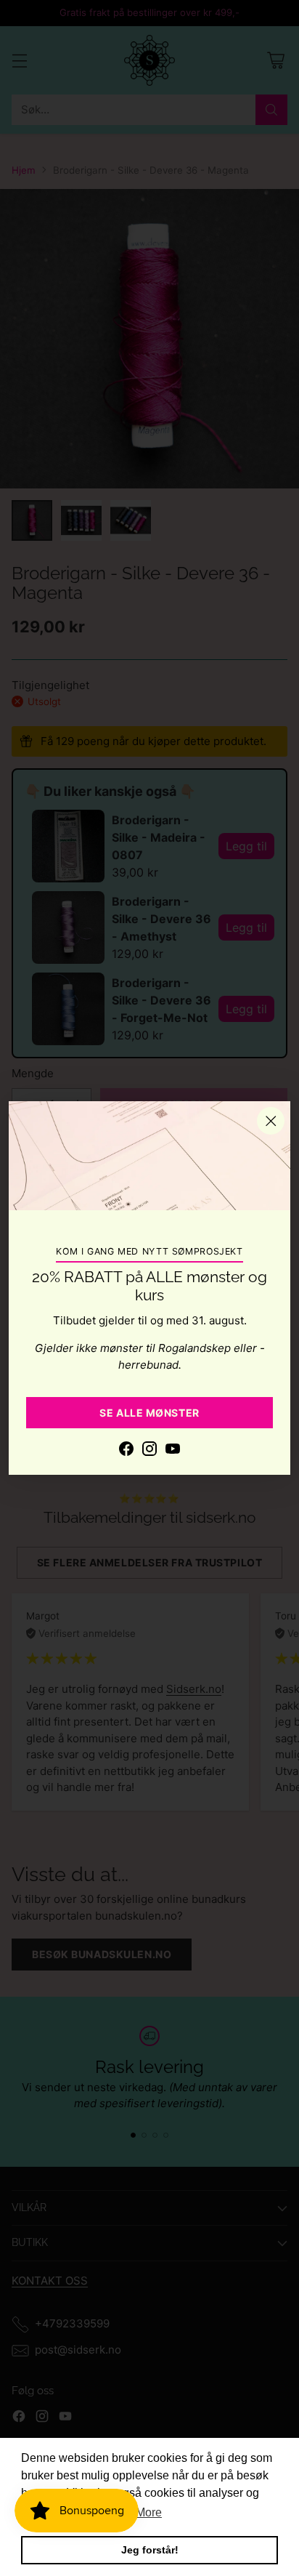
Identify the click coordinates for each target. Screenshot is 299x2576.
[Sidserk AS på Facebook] (126, 1451)
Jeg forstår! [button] (150, 2550)
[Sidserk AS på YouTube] (173, 1451)
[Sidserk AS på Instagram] (149, 1451)
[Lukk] (271, 1121)
